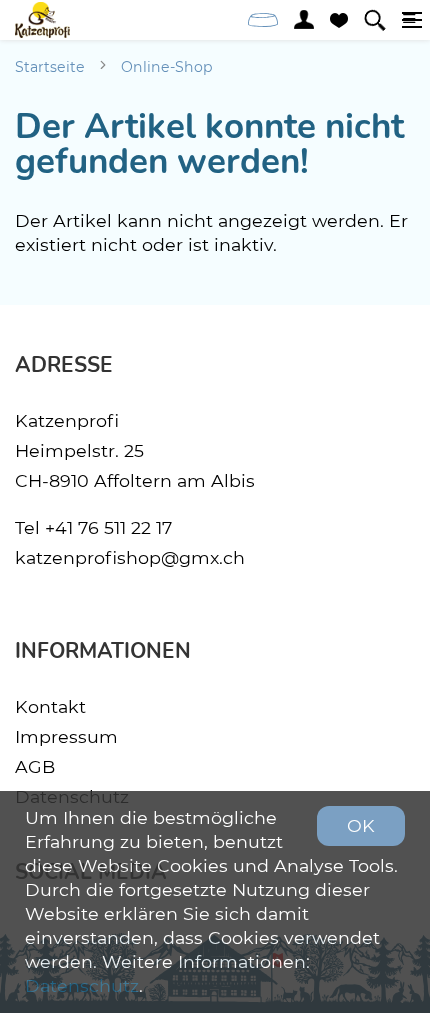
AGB (35, 766)
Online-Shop (167, 67)
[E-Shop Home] (42, 20)
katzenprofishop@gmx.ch (130, 557)
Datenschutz (82, 985)
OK (361, 825)
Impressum (66, 736)
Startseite (50, 67)
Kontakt (50, 706)
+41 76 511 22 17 (108, 527)
